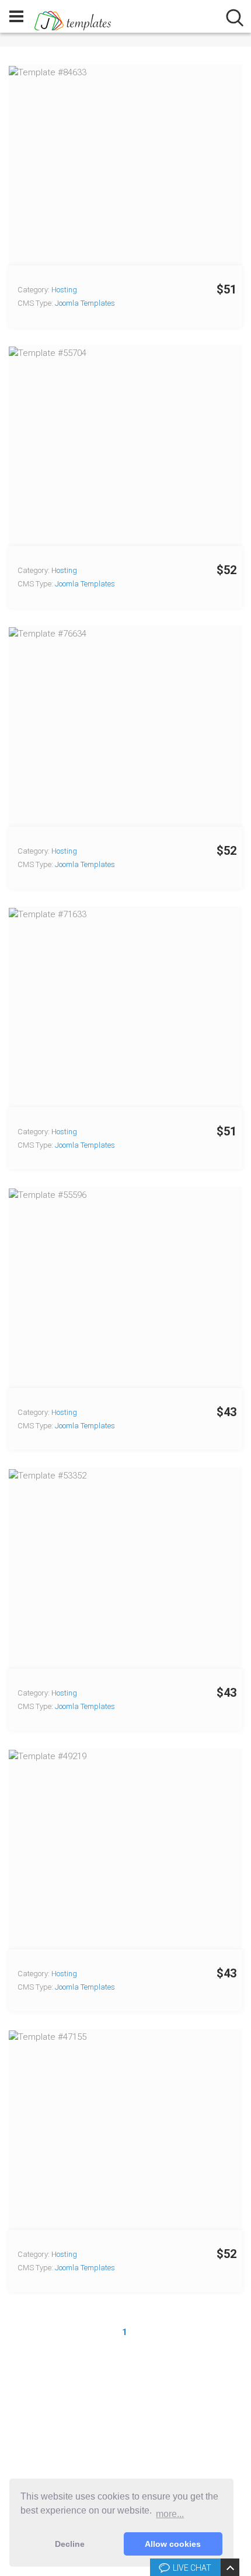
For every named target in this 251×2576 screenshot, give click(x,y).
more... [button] (170, 2514)
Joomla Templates (85, 303)
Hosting (64, 290)
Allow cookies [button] (173, 2544)
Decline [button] (70, 2544)
